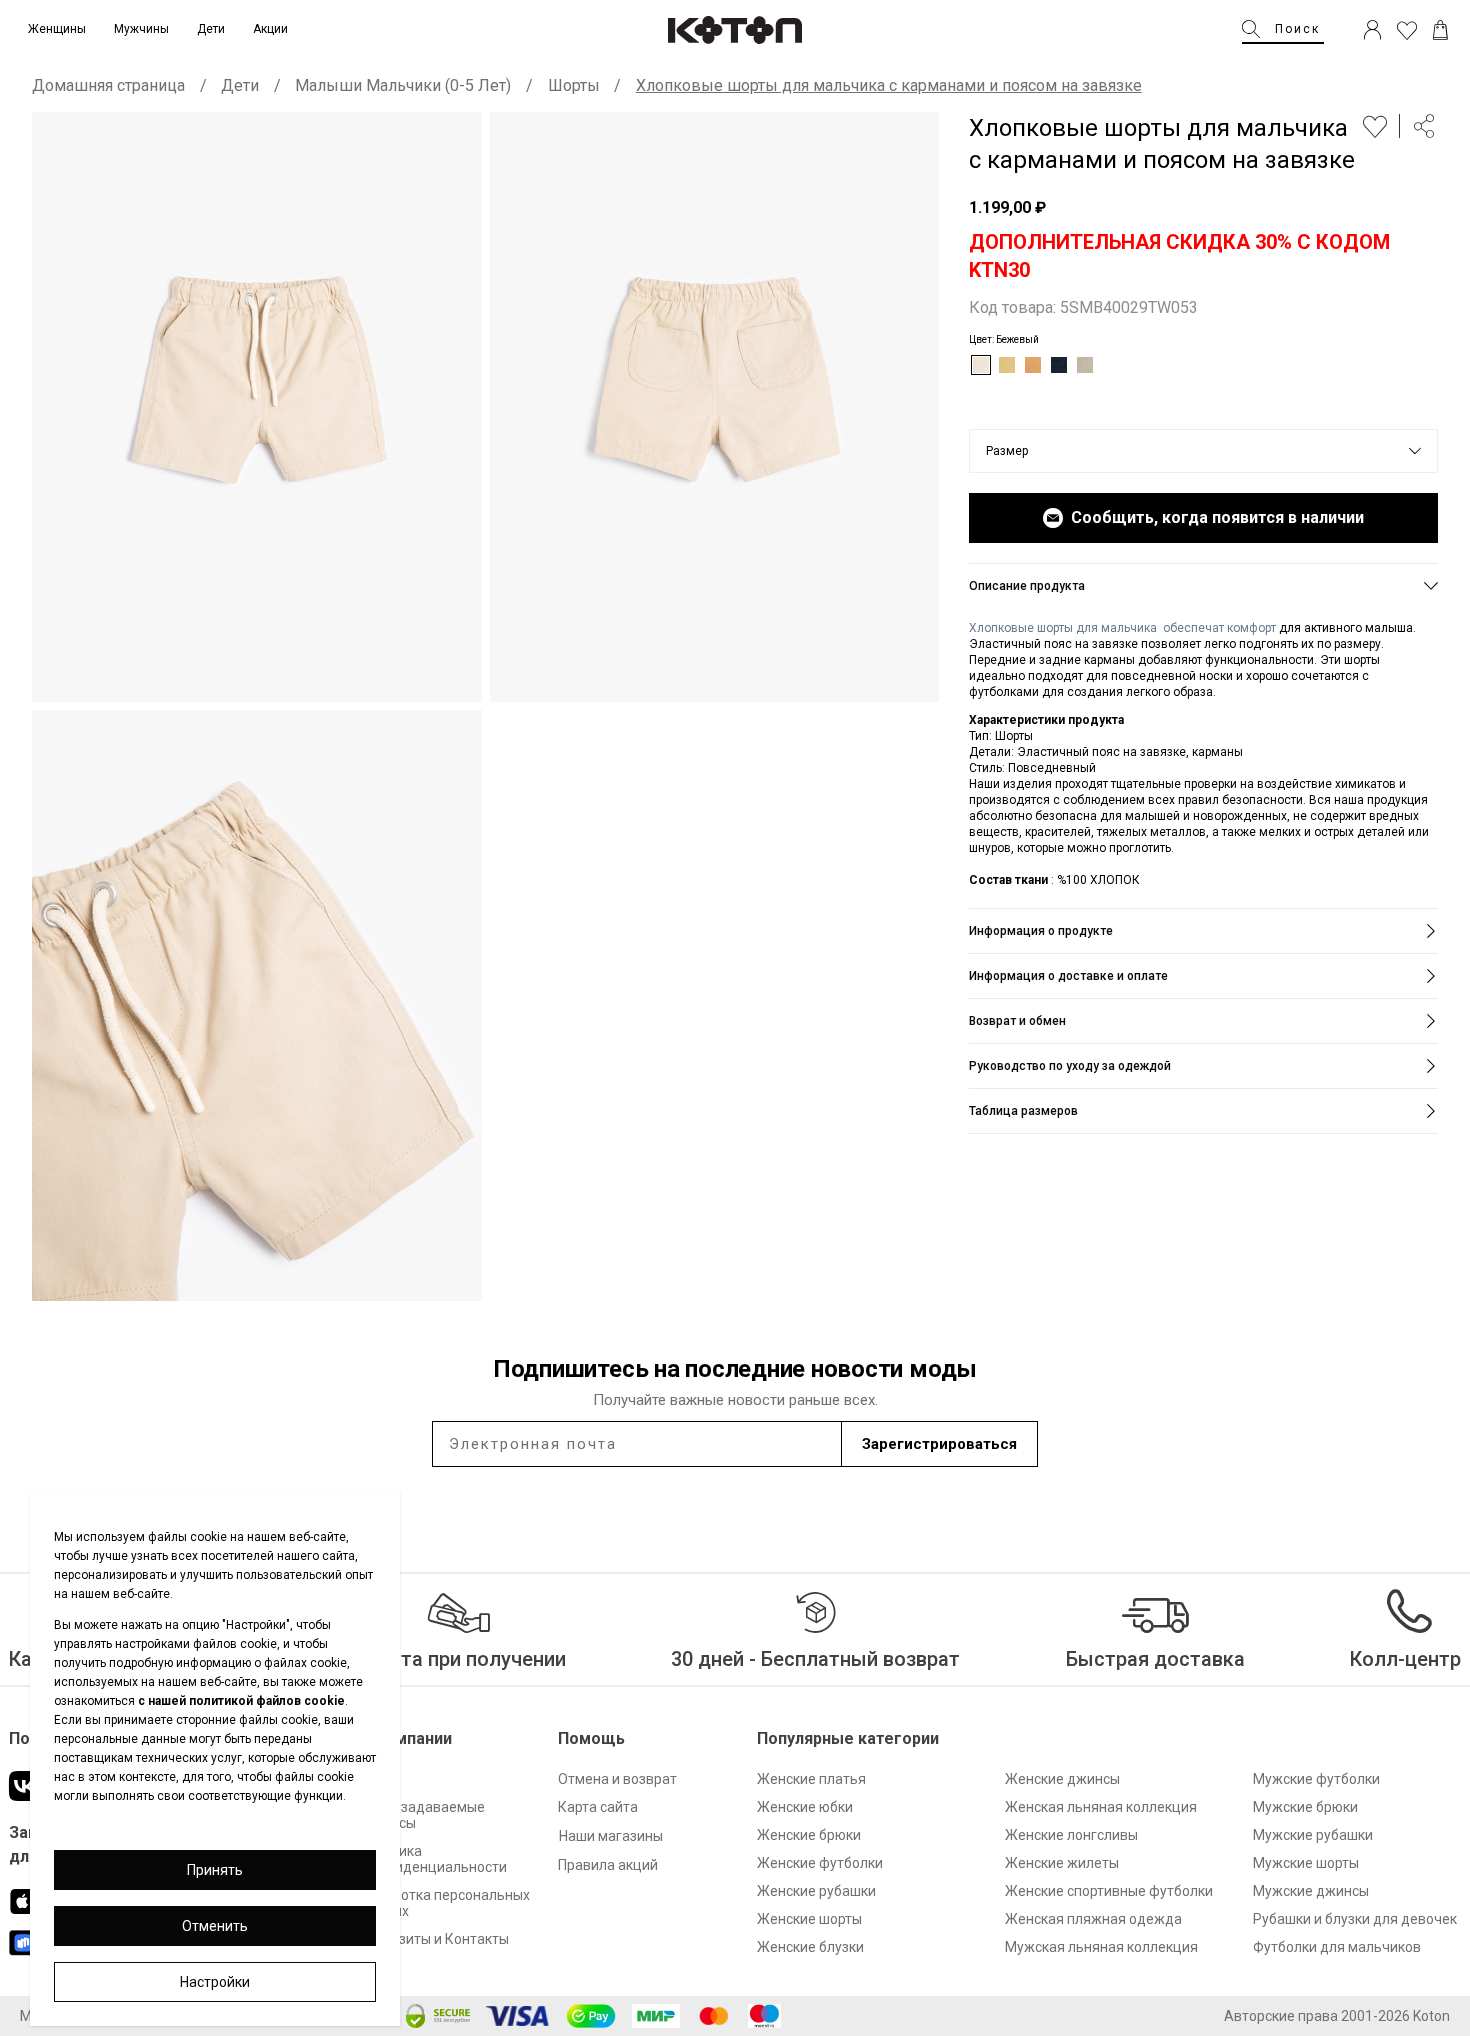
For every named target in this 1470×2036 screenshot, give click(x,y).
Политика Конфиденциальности (433, 1859)
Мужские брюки (1305, 1807)
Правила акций (608, 1865)
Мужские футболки (1316, 1779)
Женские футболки (820, 1863)
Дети (240, 85)
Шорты (574, 85)
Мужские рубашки (1313, 1835)
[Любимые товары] (1407, 30)
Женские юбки (805, 1807)
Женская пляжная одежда (1093, 1919)
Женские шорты (809, 1919)
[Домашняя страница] (735, 30)
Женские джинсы (1062, 1779)
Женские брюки (809, 1835)
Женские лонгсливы (1071, 1835)
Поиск (1297, 29)
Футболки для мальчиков (1337, 1947)
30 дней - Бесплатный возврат (815, 1659)
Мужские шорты (1306, 1863)
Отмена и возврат (617, 1779)
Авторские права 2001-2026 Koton (1337, 2016)
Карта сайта (598, 1807)
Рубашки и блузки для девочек (1355, 1919)
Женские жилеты (1062, 1863)
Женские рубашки (816, 1891)
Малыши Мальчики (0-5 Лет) (403, 85)
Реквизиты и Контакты (434, 1939)
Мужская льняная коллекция (1101, 1947)
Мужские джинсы (1311, 1891)
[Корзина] (1440, 30)
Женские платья (811, 1779)
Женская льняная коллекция (1101, 1807)
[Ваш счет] (1372, 30)
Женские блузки (810, 1947)
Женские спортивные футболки (1109, 1891)
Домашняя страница (108, 85)
